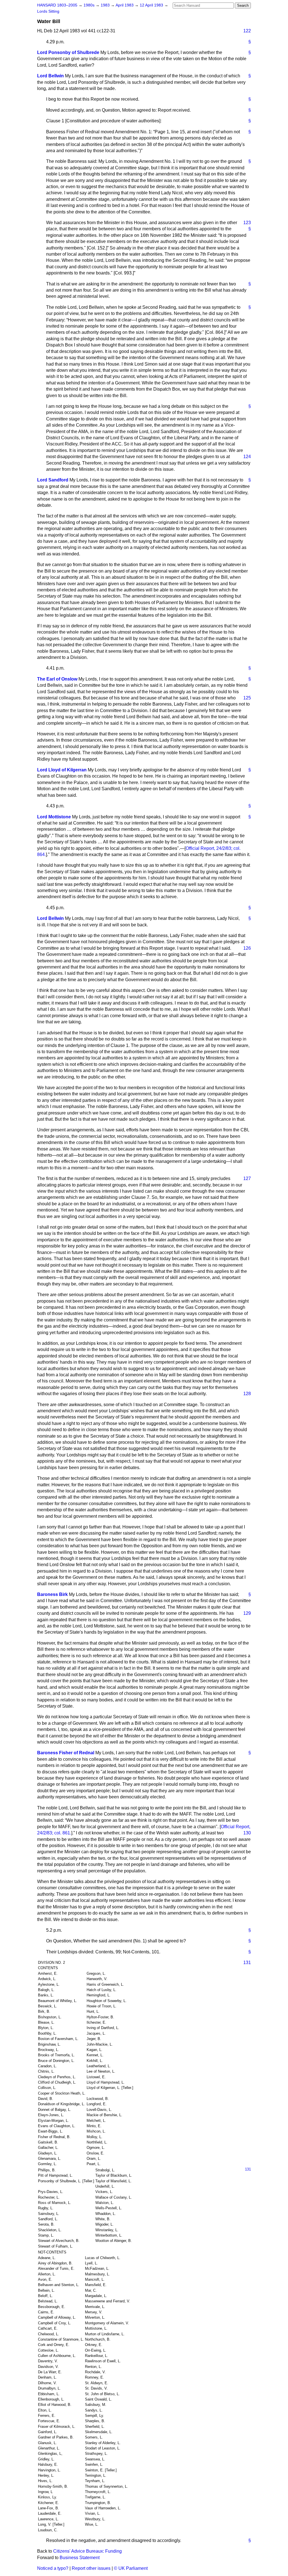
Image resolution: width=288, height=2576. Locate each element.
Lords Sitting (48, 11)
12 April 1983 (152, 5)
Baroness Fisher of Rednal (66, 1753)
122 (247, 31)
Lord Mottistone (54, 817)
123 (247, 223)
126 (247, 948)
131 (247, 1963)
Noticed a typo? (53, 2568)
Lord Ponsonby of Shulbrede (68, 52)
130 (247, 1833)
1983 (106, 5)
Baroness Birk (52, 1594)
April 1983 (125, 5)
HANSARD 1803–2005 (57, 5)
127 (247, 1178)
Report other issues (91, 2568)
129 (247, 1613)
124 (247, 457)
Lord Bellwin (50, 76)
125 (247, 698)
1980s (90, 5)
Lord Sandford (53, 480)
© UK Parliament (131, 2568)
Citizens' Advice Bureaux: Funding (87, 2551)
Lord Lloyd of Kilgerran (62, 770)
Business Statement (80, 2558)
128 (247, 1394)
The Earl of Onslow (57, 679)
